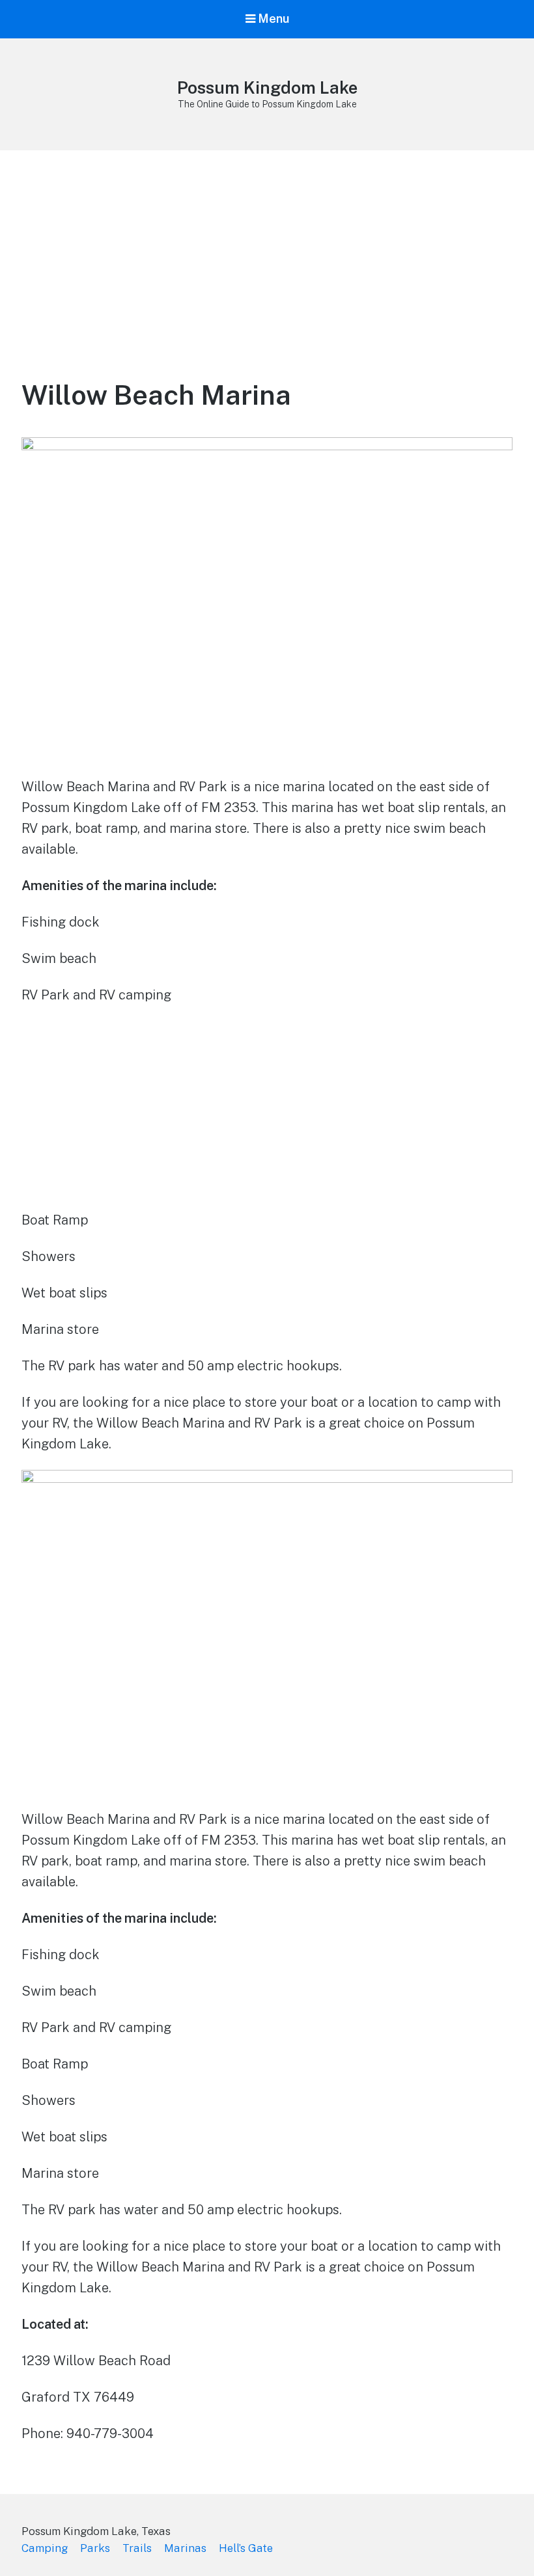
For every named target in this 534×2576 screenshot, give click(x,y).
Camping (45, 2548)
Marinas (185, 2548)
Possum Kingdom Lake (267, 88)
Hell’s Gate (246, 2548)
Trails (137, 2548)
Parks (95, 2548)
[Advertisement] (267, 248)
